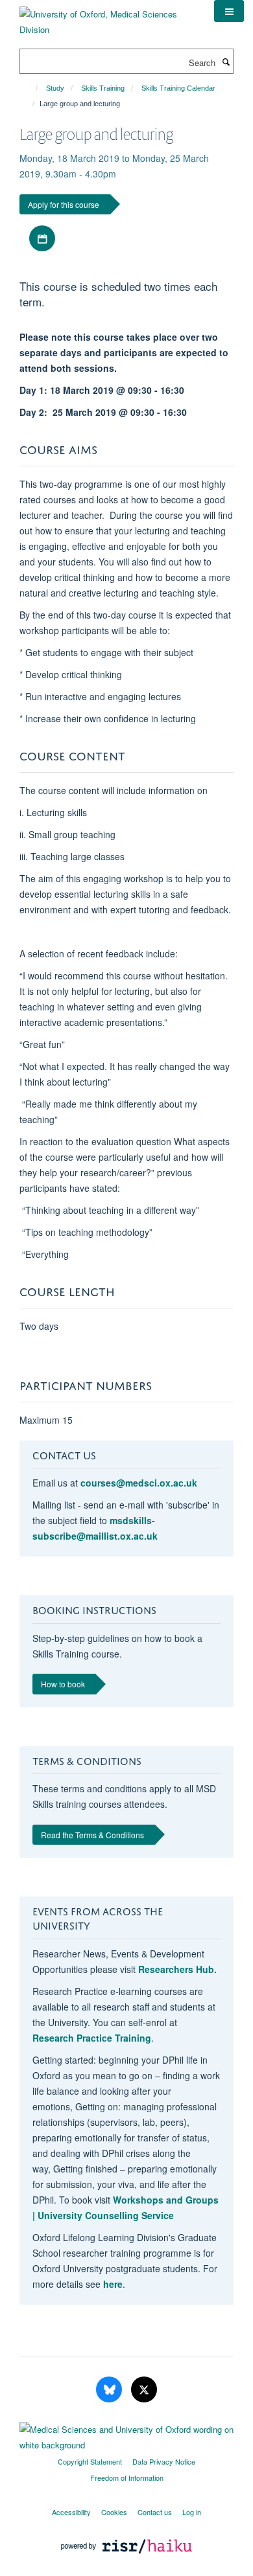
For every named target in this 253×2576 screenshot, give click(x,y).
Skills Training (103, 88)
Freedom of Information (127, 2478)
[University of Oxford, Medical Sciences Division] (107, 17)
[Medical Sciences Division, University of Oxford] (126, 2434)
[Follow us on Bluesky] (110, 2390)
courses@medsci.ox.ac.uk (139, 1483)
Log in (192, 2512)
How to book (63, 1684)
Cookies (114, 2512)
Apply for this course (64, 204)
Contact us (155, 2512)
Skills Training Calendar (178, 88)
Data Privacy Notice (164, 2461)
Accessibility (71, 2512)
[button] (229, 11)
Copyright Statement (90, 2461)
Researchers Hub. (177, 1969)
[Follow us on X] (144, 2390)
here (113, 2284)
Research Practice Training (92, 2038)
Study (55, 88)
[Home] (31, 88)
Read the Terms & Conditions (92, 1835)
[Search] (226, 62)
